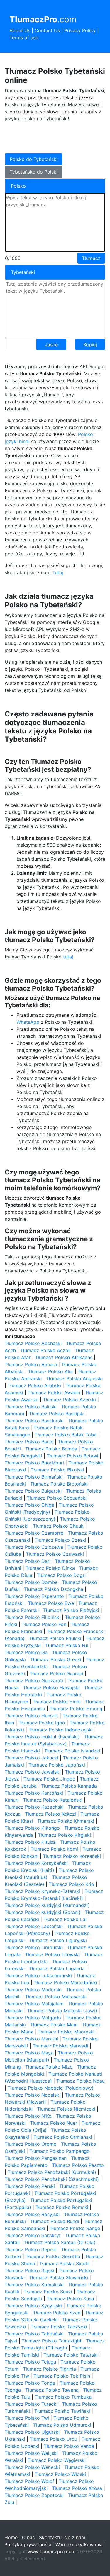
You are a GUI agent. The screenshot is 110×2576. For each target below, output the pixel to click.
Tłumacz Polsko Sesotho (53, 2256)
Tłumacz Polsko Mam (54, 2025)
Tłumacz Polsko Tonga (30, 2383)
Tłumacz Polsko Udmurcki (62, 2425)
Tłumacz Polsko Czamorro (34, 1533)
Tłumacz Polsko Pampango (60, 2151)
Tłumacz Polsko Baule (29, 1442)
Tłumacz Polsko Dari (28, 1561)
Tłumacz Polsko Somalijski (34, 2285)
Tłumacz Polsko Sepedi (31, 2249)
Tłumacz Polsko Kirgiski (64, 1835)
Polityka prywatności (28, 2544)
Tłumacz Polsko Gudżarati (34, 1680)
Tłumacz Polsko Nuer (54, 2123)
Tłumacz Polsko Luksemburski (38, 1975)
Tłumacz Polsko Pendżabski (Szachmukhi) (52, 2179)
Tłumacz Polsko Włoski (60, 2474)
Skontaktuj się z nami (63, 2537)
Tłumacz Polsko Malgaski (33, 2018)
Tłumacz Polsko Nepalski (33, 2095)
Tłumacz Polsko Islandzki (72, 1751)
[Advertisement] (52, 137)
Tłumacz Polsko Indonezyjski (61, 1730)
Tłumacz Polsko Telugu (30, 2362)
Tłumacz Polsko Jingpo (49, 1779)
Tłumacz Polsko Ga (26, 1652)
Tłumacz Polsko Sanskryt (33, 2235)
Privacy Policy (80, 30)
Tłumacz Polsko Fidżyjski (71, 1610)
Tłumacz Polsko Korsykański (36, 1863)
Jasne (51, 344)
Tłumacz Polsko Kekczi (50, 1814)
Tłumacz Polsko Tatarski (71, 2355)
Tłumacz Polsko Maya (29, 2053)
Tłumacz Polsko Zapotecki (34, 2495)
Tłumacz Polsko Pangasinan (36, 2158)
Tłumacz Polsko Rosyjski (32, 2214)
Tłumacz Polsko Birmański (34, 1477)
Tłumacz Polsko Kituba (30, 1842)
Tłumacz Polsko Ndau (81, 2081)
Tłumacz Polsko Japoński (57, 1765)
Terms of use (24, 37)
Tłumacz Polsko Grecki (56, 1659)
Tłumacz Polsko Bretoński (59, 1484)
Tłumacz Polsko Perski (30, 2186)
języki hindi (17, 441)
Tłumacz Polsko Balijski (31, 1407)
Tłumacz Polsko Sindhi (64, 2263)
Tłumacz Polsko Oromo (31, 2144)
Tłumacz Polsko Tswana (52, 2390)
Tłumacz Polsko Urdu (53, 2439)
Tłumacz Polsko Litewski (52, 1954)
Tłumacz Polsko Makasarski (56, 1997)
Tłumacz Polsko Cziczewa (34, 1547)
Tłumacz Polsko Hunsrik (31, 1716)
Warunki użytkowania (79, 2544)
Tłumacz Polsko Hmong (76, 1709)
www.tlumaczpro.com (51, 2551)
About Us (20, 30)
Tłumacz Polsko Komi (54, 1849)
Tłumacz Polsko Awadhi (54, 1392)
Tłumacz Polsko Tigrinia (49, 2369)
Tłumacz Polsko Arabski (34, 1385)
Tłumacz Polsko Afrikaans (64, 1357)
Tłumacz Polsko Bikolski (57, 1470)
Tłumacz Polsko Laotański (34, 1926)
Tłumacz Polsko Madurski (33, 1990)
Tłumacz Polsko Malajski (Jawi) (62, 2011)
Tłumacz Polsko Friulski (55, 1638)
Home (11, 2537)
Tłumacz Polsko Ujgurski (32, 2432)
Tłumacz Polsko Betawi (72, 1456)
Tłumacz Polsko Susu (70, 2299)
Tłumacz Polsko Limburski (34, 1947)
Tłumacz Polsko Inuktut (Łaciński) (42, 1737)
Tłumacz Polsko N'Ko (28, 2116)
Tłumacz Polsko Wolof (29, 2481)
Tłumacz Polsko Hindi (57, 1702)
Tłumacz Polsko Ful (67, 1645)
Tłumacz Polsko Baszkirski (34, 1421)
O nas (28, 2537)
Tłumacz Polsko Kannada (69, 1786)
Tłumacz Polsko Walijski (31, 2453)
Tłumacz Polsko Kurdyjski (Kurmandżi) (47, 1905)
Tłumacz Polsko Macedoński (65, 1982)
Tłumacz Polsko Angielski (74, 1378)
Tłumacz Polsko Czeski (60, 1540)
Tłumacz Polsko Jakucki (32, 1758)
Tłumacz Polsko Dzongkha (54, 1589)
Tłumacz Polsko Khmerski (66, 1821)
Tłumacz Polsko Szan (57, 2313)
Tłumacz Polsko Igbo (42, 1723)
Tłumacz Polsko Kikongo (32, 1828)
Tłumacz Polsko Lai (65, 1919)
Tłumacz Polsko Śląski (29, 2270)
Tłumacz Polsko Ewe (51, 1603)
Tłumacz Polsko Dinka (50, 1568)
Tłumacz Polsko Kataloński (53, 1800)
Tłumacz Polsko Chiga (29, 1505)
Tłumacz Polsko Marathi (31, 2039)
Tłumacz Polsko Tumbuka (63, 2397)
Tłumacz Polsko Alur (51, 1371)
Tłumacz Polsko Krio (71, 1884)
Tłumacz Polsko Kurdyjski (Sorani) (43, 1912)
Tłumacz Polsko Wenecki (32, 2467)
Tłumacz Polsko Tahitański (34, 2334)
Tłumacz (91, 258)
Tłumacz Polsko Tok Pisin (62, 2376)
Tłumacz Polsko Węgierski (57, 2460)
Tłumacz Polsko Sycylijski (33, 2306)
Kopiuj (90, 344)
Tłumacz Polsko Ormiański (63, 2137)
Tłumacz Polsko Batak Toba (66, 1435)
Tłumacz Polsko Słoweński (59, 2277)
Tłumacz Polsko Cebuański (57, 1498)
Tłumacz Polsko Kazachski (34, 1807)
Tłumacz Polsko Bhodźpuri (34, 1463)
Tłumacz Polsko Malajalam (34, 2004)
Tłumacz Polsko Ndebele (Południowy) (51, 2088)
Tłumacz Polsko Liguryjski (58, 1940)
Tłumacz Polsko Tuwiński (62, 2411)
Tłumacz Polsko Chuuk (58, 1526)
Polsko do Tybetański (34, 159)
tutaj (58, 572)
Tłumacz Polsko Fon (44, 1624)
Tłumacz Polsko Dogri (61, 1575)
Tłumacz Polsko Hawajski (51, 1687)
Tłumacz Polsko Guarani (56, 1673)
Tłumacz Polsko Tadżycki (59, 2327)
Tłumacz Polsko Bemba (51, 1449)
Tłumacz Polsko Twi (27, 2418)
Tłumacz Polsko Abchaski (33, 1343)
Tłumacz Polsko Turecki (31, 2404)
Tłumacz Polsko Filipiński (33, 1617)
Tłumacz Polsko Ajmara (31, 1364)
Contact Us (47, 30)
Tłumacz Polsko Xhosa (77, 2488)
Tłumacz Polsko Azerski (69, 1400)
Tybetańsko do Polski (34, 172)
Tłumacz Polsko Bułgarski (33, 1491)
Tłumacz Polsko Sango (75, 2228)
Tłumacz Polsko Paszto (78, 2165)
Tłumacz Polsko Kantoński (34, 1793)
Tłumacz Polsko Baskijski (57, 1414)
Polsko (86, 434)
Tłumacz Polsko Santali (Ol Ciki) (60, 2242)
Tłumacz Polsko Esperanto (34, 1596)
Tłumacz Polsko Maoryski (66, 2032)
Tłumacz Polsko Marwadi (60, 2046)
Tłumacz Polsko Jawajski (33, 1772)
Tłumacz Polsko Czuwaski (55, 1554)
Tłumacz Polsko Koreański (72, 1856)
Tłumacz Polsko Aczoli (45, 1350)
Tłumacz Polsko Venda (69, 2446)
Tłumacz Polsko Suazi (48, 2292)
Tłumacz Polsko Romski (62, 2207)
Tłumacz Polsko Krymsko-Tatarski (42, 1891)
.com (43, 19)
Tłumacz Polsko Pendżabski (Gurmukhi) (52, 2172)
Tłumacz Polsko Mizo (49, 2067)
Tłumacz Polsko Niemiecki (66, 2109)
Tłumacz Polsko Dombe (31, 1582)
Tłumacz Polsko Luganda (57, 1968)
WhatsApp (28, 1022)
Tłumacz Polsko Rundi (55, 2221)
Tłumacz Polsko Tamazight (52, 2341)
